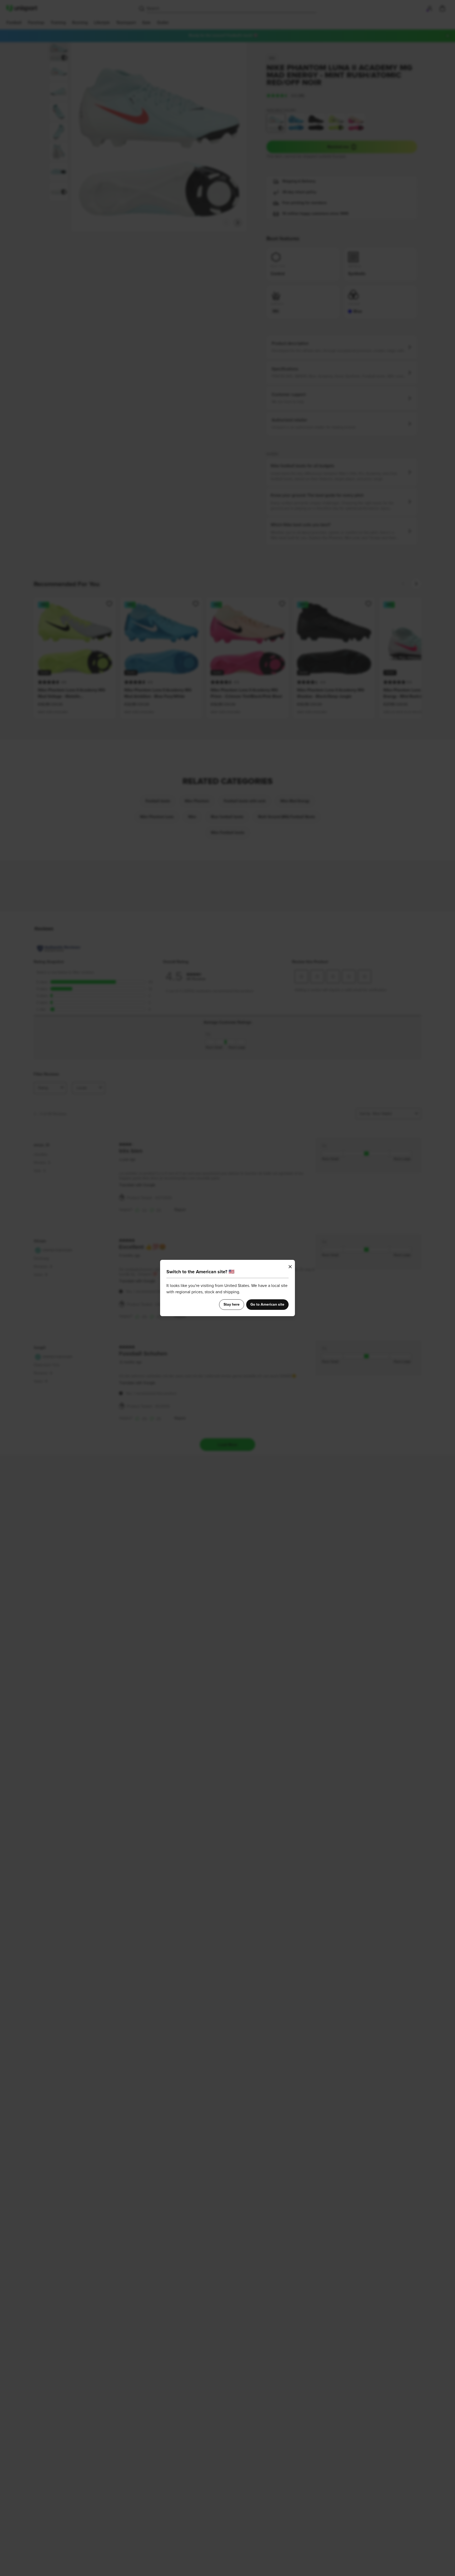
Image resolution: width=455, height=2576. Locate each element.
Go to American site (267, 1305)
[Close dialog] (290, 1267)
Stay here (232, 1305)
